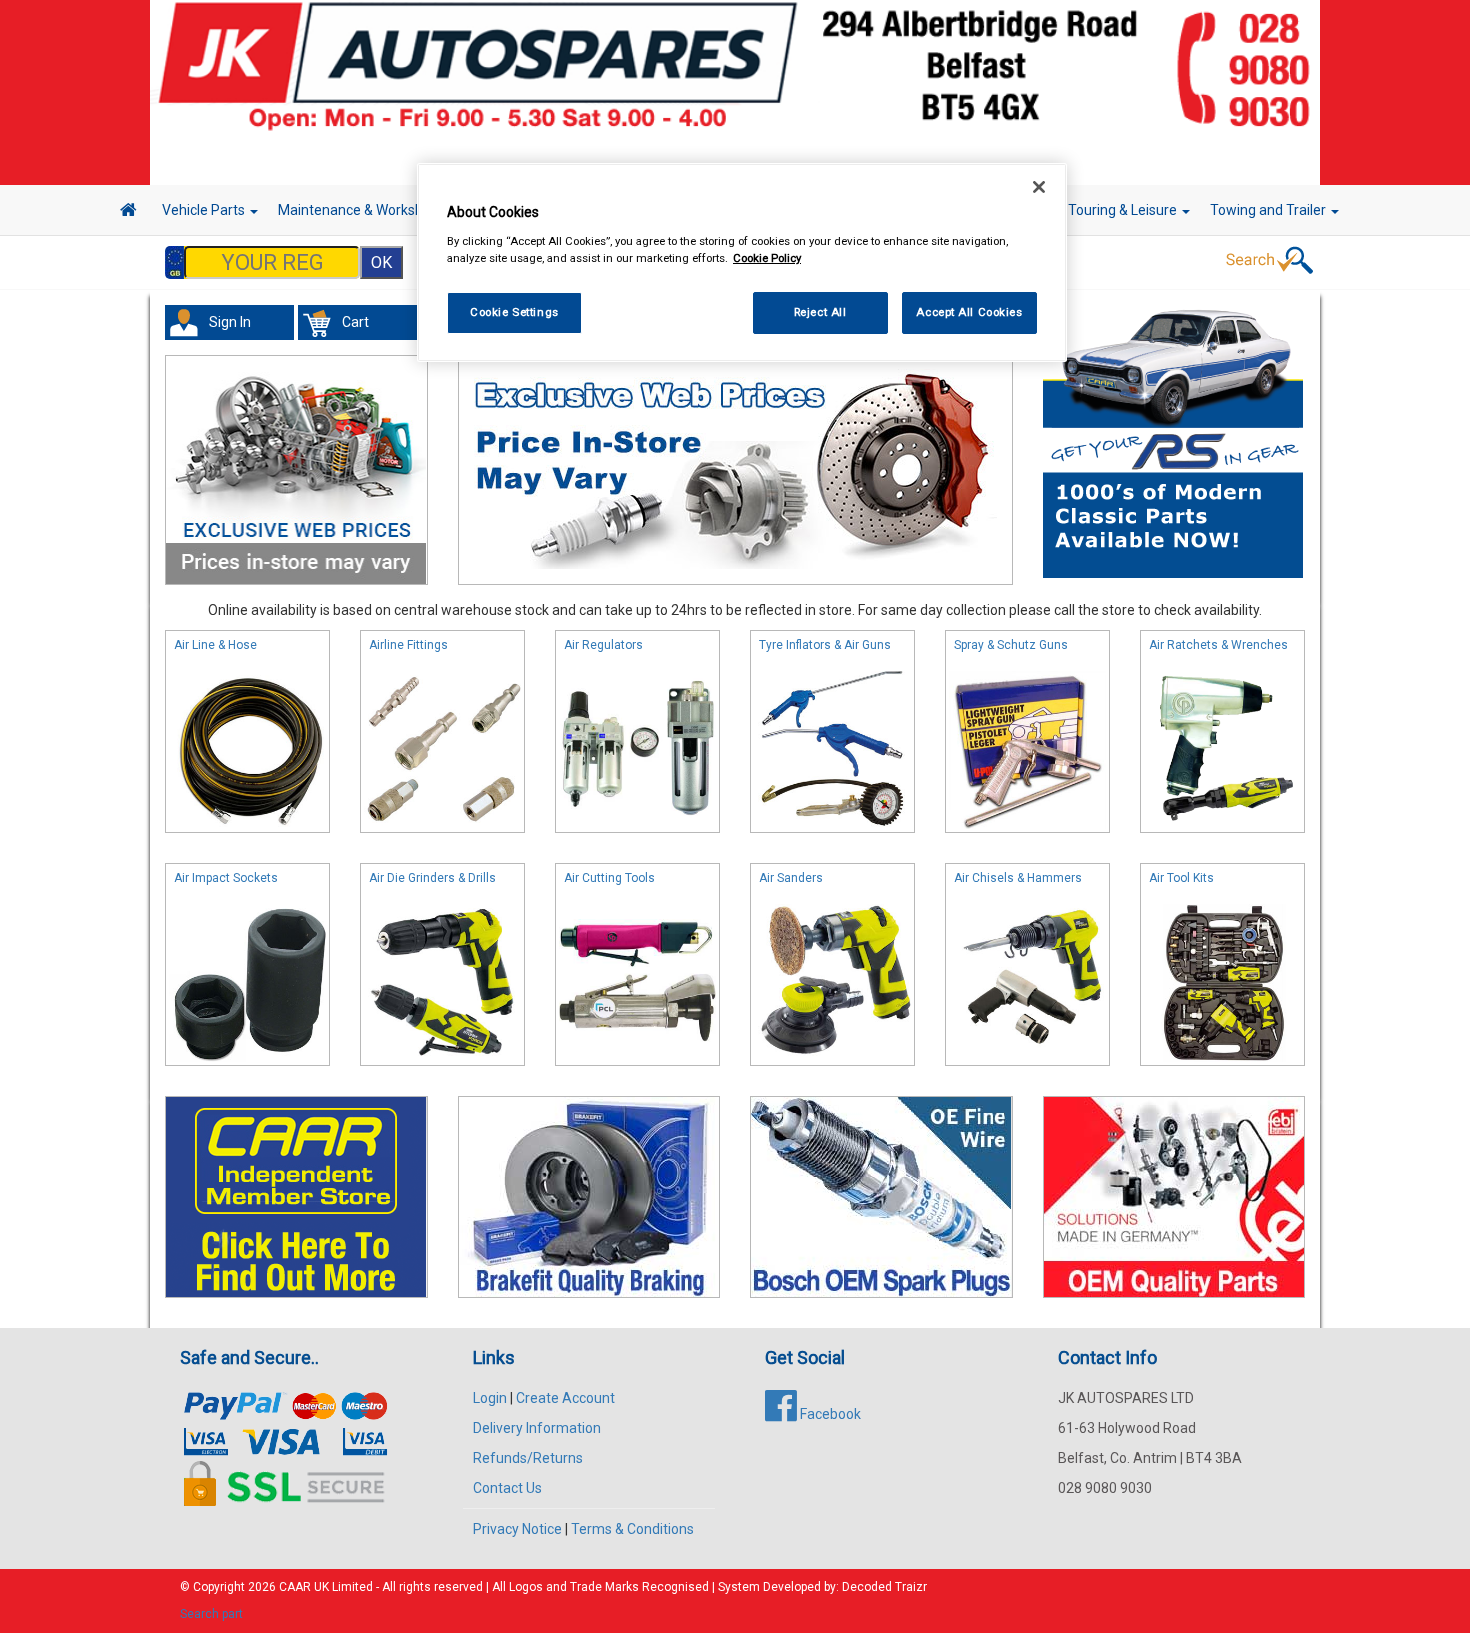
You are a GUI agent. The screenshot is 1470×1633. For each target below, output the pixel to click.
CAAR (295, 1587)
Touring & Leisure (1124, 210)
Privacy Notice (517, 1529)
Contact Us (507, 1488)
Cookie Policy (767, 258)
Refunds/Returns (528, 1458)
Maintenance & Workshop (360, 210)
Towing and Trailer (1269, 210)
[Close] (1039, 187)
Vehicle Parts (205, 210)
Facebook (829, 1414)
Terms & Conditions (632, 1529)
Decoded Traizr (884, 1587)
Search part (211, 1614)
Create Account (565, 1398)
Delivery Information (537, 1428)
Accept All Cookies (969, 312)
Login (490, 1398)
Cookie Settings (514, 312)
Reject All (820, 312)
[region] (742, 262)
